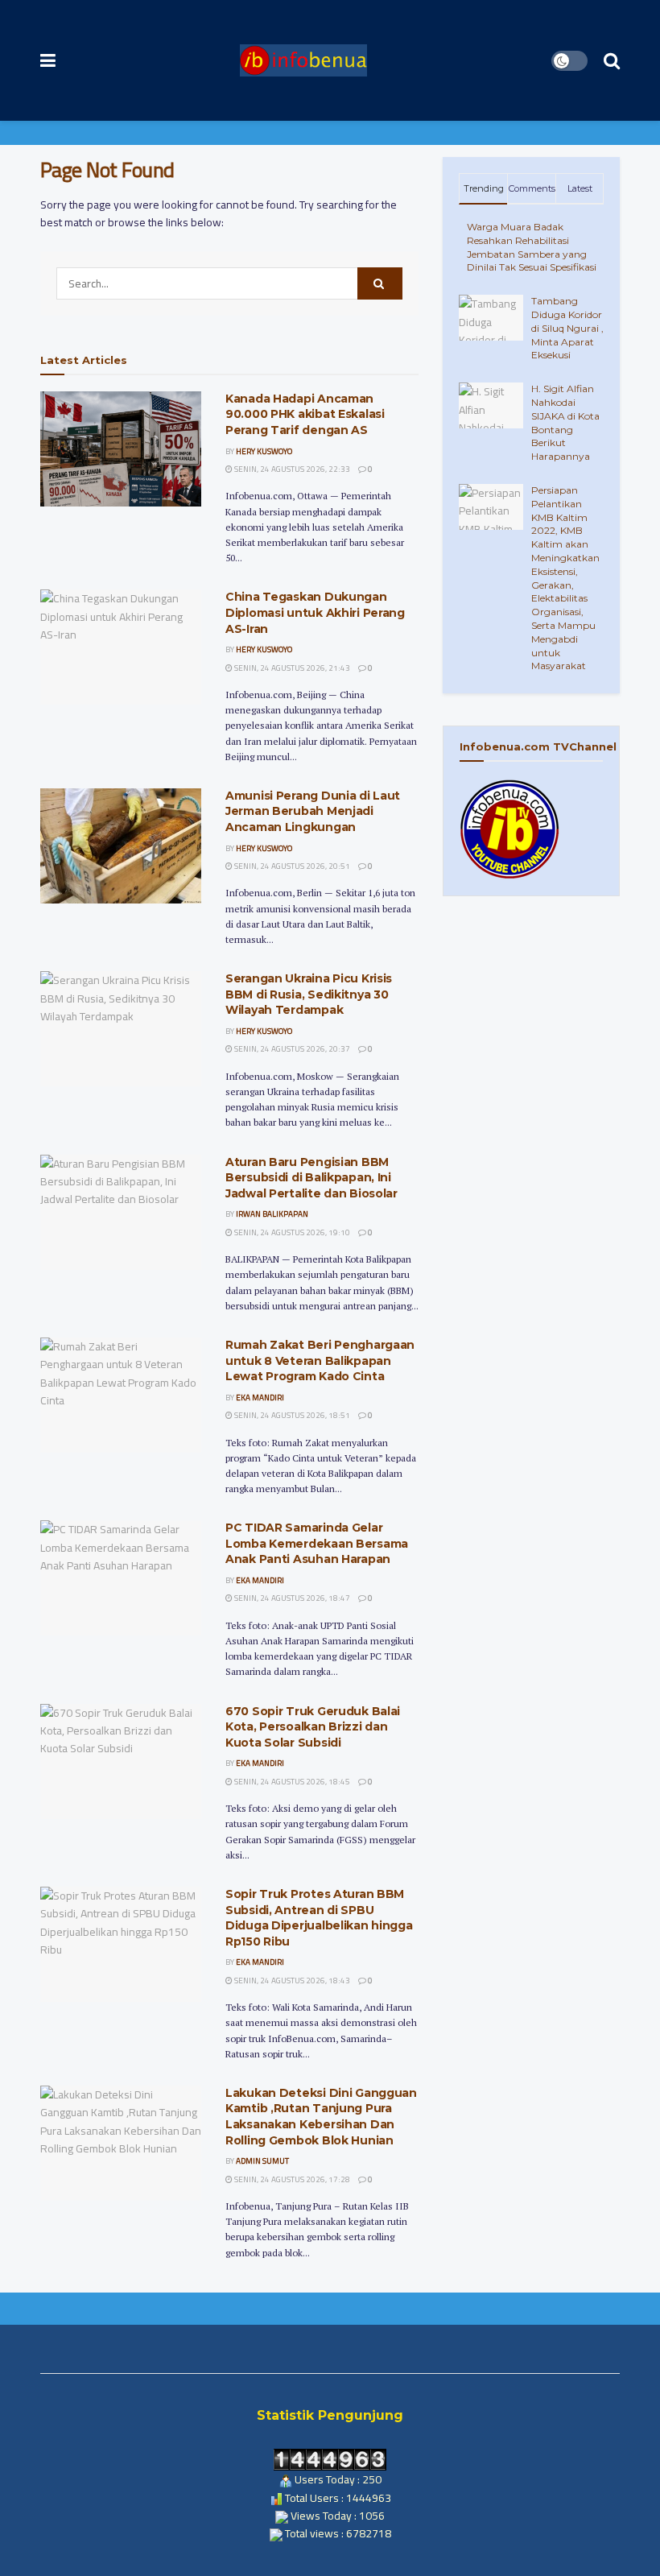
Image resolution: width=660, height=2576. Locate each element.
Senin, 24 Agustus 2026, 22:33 (291, 469)
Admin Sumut (262, 2161)
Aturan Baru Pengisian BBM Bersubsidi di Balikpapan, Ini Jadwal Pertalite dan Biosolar (311, 1178)
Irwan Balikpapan (272, 1214)
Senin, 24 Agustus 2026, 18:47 (291, 1598)
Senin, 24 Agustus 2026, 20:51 (291, 866)
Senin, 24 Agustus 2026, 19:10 (291, 1232)
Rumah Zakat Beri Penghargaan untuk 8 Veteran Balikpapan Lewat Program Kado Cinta (320, 1360)
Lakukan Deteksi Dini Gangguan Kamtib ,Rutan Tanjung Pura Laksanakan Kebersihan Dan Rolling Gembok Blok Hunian (321, 2117)
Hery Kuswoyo (264, 451)
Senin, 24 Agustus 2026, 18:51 (291, 1415)
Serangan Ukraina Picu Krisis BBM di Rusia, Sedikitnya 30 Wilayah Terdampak (309, 994)
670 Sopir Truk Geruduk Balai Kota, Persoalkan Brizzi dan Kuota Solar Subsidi (313, 1727)
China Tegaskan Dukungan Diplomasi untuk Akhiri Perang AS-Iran (315, 612)
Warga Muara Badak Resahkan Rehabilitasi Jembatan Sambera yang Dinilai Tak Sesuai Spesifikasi (532, 247)
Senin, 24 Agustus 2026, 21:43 (291, 668)
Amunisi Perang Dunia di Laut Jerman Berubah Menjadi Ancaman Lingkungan (313, 811)
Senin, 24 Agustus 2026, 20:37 (291, 1049)
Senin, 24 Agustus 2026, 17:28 (291, 2179)
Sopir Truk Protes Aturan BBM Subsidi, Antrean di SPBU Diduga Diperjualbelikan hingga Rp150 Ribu (319, 1918)
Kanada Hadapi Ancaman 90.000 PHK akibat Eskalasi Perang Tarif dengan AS (305, 414)
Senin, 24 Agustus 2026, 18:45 (291, 1782)
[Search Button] (380, 283)
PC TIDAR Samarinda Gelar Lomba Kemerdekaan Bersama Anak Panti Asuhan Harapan (317, 1543)
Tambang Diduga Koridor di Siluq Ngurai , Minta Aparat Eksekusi (567, 328)
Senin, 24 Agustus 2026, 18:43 (291, 1981)
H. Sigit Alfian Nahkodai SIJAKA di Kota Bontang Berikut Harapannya (565, 422)
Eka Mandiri (260, 1398)
